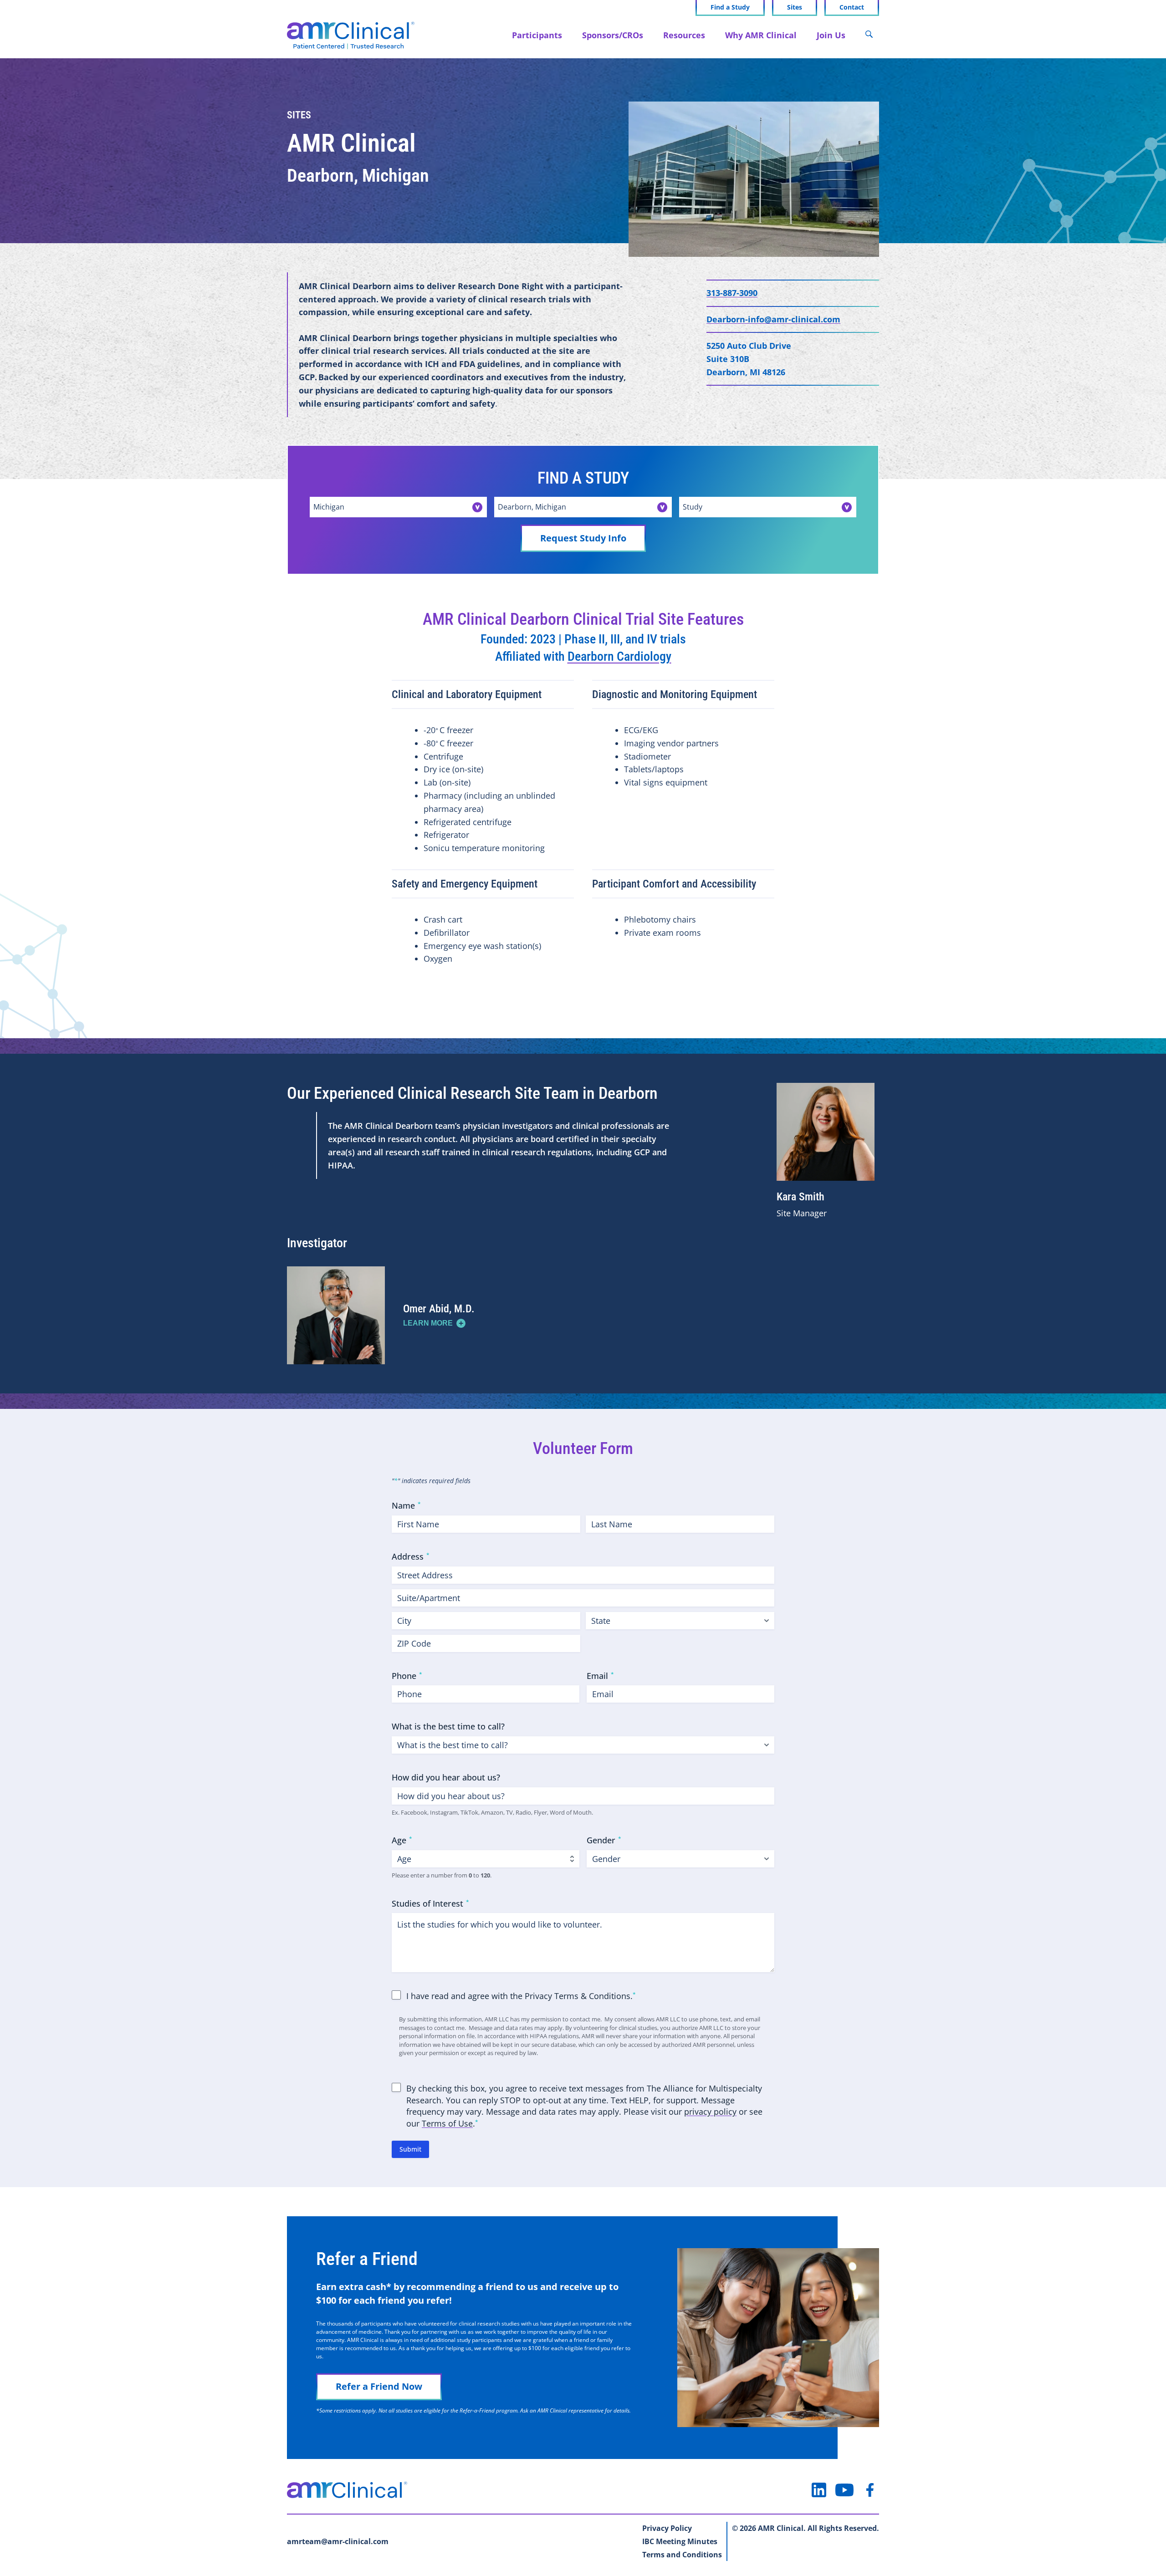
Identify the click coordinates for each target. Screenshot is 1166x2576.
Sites (795, 7)
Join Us (831, 35)
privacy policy (710, 2112)
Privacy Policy (667, 2528)
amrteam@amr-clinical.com (338, 2541)
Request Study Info (583, 538)
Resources (684, 35)
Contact (852, 7)
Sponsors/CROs (613, 35)
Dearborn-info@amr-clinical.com (773, 319)
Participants (537, 35)
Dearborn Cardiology (619, 656)
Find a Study (730, 7)
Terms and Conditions (682, 2555)
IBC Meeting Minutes (680, 2541)
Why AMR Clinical (761, 35)
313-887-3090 (732, 293)
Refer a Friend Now (379, 2386)
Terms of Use (447, 2123)
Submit (410, 2149)
